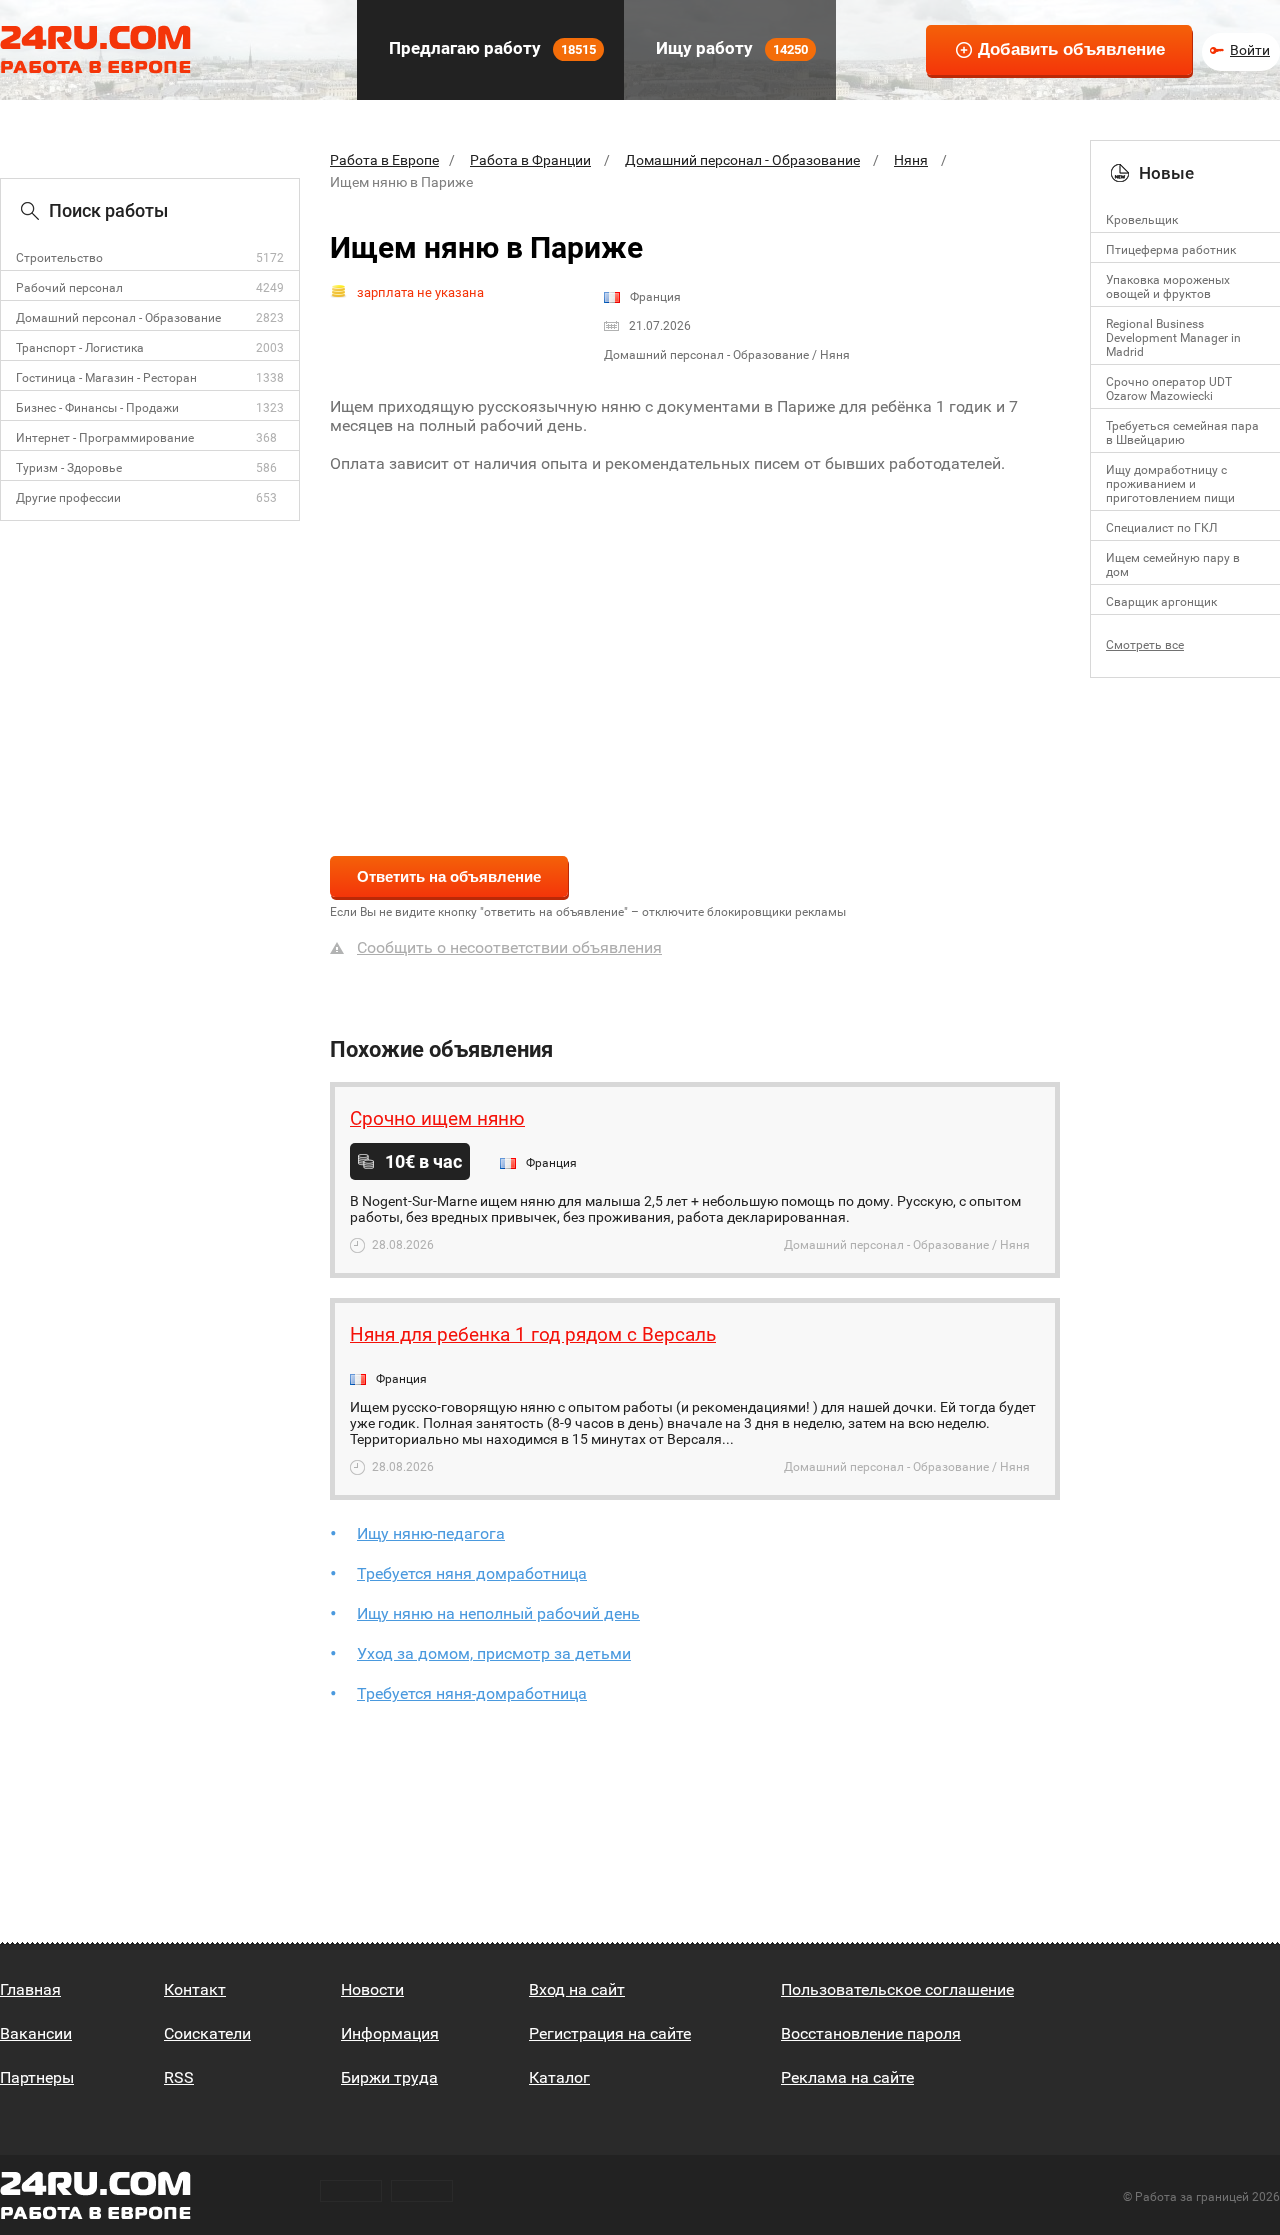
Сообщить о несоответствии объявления (509, 947)
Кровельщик (1142, 220)
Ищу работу (730, 48)
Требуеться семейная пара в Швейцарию (1182, 433)
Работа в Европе (384, 160)
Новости (372, 1989)
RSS (179, 2077)
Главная (30, 1989)
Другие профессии (68, 498)
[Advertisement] (695, 652)
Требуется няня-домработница (472, 1693)
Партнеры (37, 2077)
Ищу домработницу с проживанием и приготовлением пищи (1170, 484)
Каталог (559, 2077)
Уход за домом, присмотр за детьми (494, 1653)
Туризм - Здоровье (69, 468)
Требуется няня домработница (472, 1573)
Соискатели (207, 2033)
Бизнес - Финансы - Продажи (97, 408)
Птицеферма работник (1171, 250)
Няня (911, 160)
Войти (1250, 50)
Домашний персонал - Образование (118, 318)
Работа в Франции (530, 160)
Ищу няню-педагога (431, 1533)
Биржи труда (389, 2077)
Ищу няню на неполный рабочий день (498, 1613)
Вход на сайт (577, 1989)
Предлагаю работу (490, 48)
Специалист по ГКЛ (1161, 528)
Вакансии (36, 2033)
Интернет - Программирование (105, 438)
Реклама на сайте (847, 2077)
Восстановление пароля (871, 2033)
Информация (390, 2033)
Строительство (59, 258)
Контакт (195, 1989)
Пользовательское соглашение (897, 1989)
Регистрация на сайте (610, 2033)
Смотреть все (1145, 645)
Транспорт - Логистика (80, 348)
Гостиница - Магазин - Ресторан (106, 378)
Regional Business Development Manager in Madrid (1173, 338)
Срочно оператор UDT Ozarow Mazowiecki (1169, 389)
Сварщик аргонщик (1161, 602)
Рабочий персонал (69, 288)
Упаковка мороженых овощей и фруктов (1168, 287)
